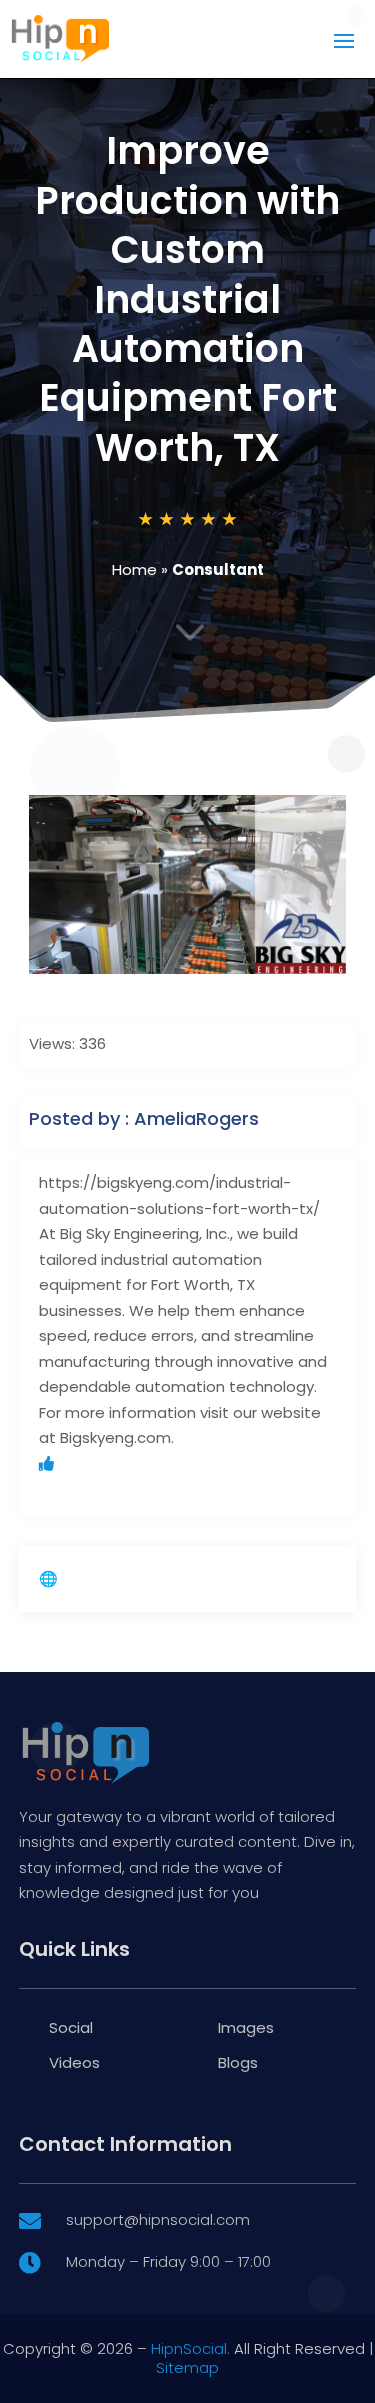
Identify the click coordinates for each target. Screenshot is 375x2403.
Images (246, 2027)
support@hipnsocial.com (158, 2219)
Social (71, 2027)
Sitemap (187, 2367)
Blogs (238, 2062)
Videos (74, 2062)
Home (134, 569)
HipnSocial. (190, 2348)
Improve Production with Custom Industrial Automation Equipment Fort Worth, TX (187, 298)
